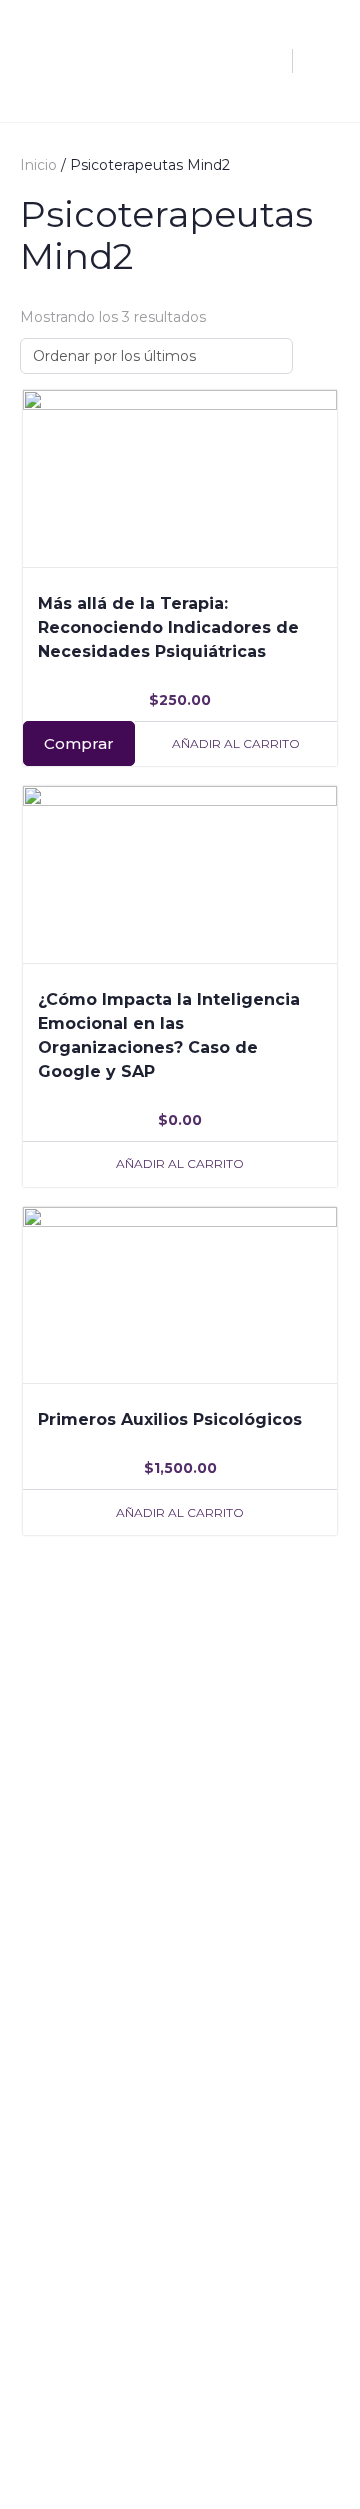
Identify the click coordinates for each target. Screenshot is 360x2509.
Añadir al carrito (236, 743)
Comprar (79, 743)
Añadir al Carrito (180, 1163)
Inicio (38, 165)
